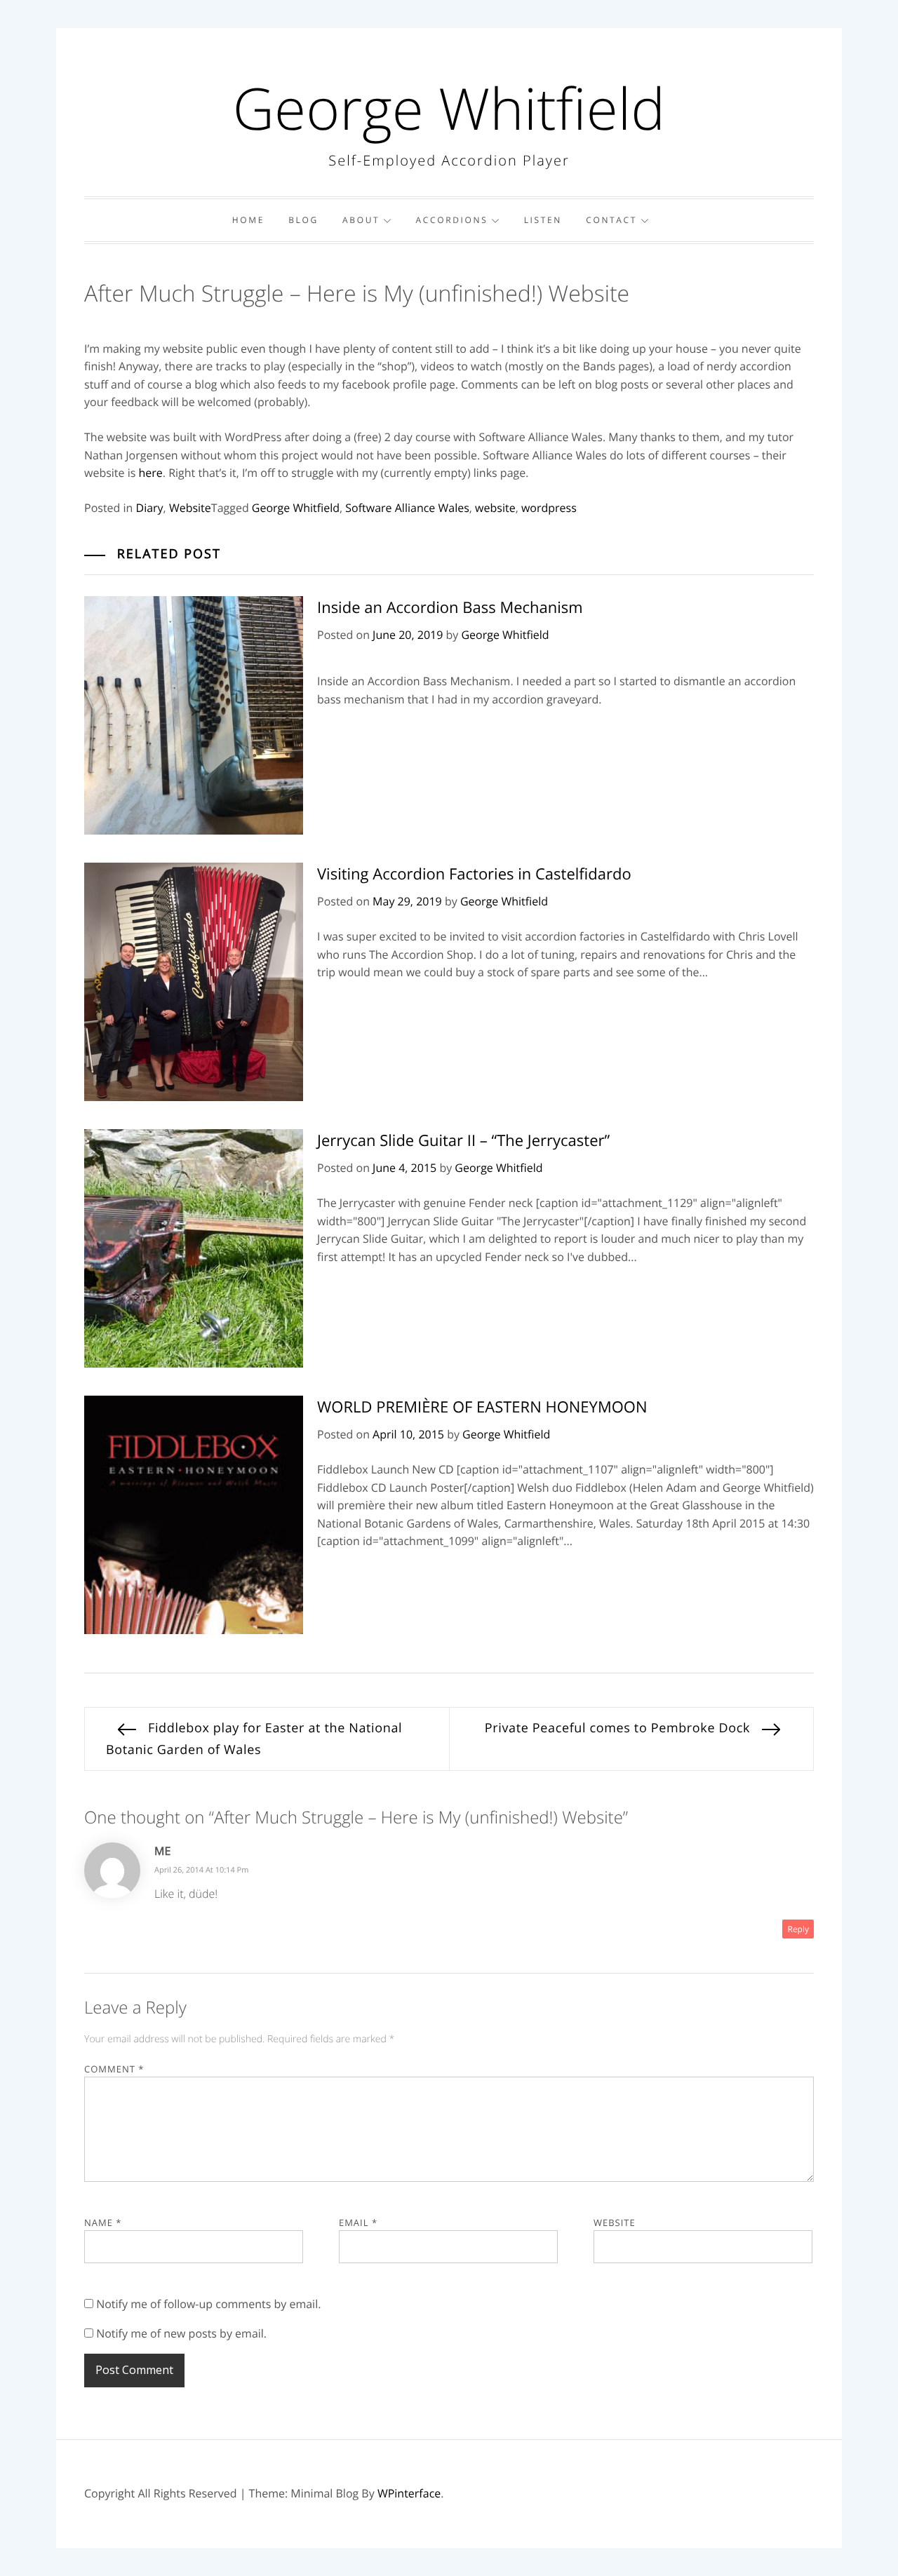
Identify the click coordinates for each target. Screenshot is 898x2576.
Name (103, 2223)
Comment (114, 2069)
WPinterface (409, 2493)
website (495, 508)
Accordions (451, 220)
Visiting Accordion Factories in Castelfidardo (474, 874)
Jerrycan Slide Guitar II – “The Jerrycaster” (463, 1140)
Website (190, 508)
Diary (150, 508)
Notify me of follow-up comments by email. (208, 2304)
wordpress (549, 508)
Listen (543, 220)
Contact (611, 220)
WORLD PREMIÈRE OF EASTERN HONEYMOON (482, 1407)
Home (248, 220)
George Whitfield (449, 108)
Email (358, 2223)
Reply (798, 1929)
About (361, 220)
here (151, 473)
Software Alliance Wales (407, 508)
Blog (303, 220)
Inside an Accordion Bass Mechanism (450, 607)
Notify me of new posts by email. (181, 2333)
